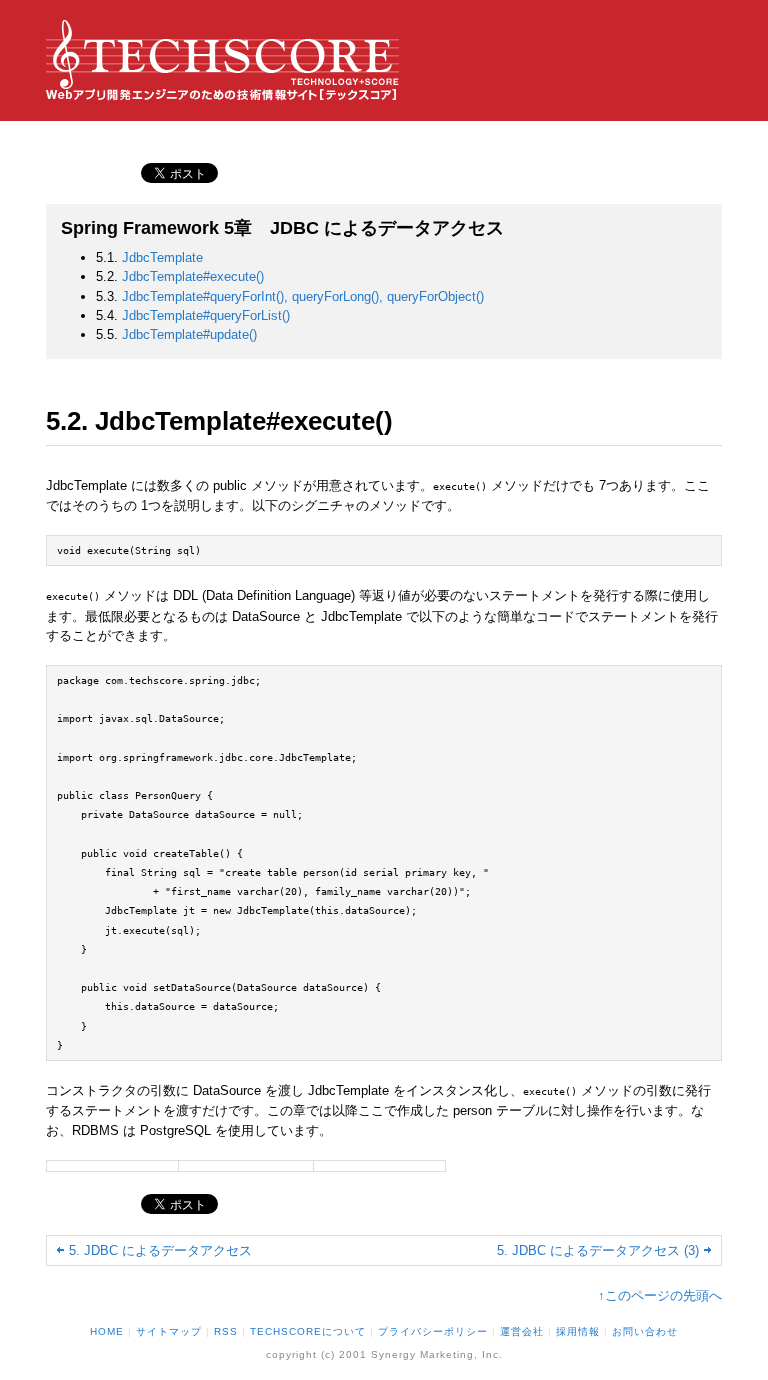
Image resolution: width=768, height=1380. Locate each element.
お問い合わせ (645, 1331)
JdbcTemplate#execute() (193, 276)
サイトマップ (169, 1331)
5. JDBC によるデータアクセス (160, 1250)
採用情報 (578, 1331)
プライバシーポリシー (433, 1331)
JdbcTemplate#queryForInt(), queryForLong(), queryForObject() (303, 296)
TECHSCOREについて (308, 1331)
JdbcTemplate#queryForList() (206, 315)
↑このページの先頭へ (660, 1295)
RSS (226, 1331)
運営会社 (522, 1331)
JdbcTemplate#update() (189, 334)
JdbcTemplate (162, 257)
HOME (107, 1331)
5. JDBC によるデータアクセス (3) (598, 1250)
